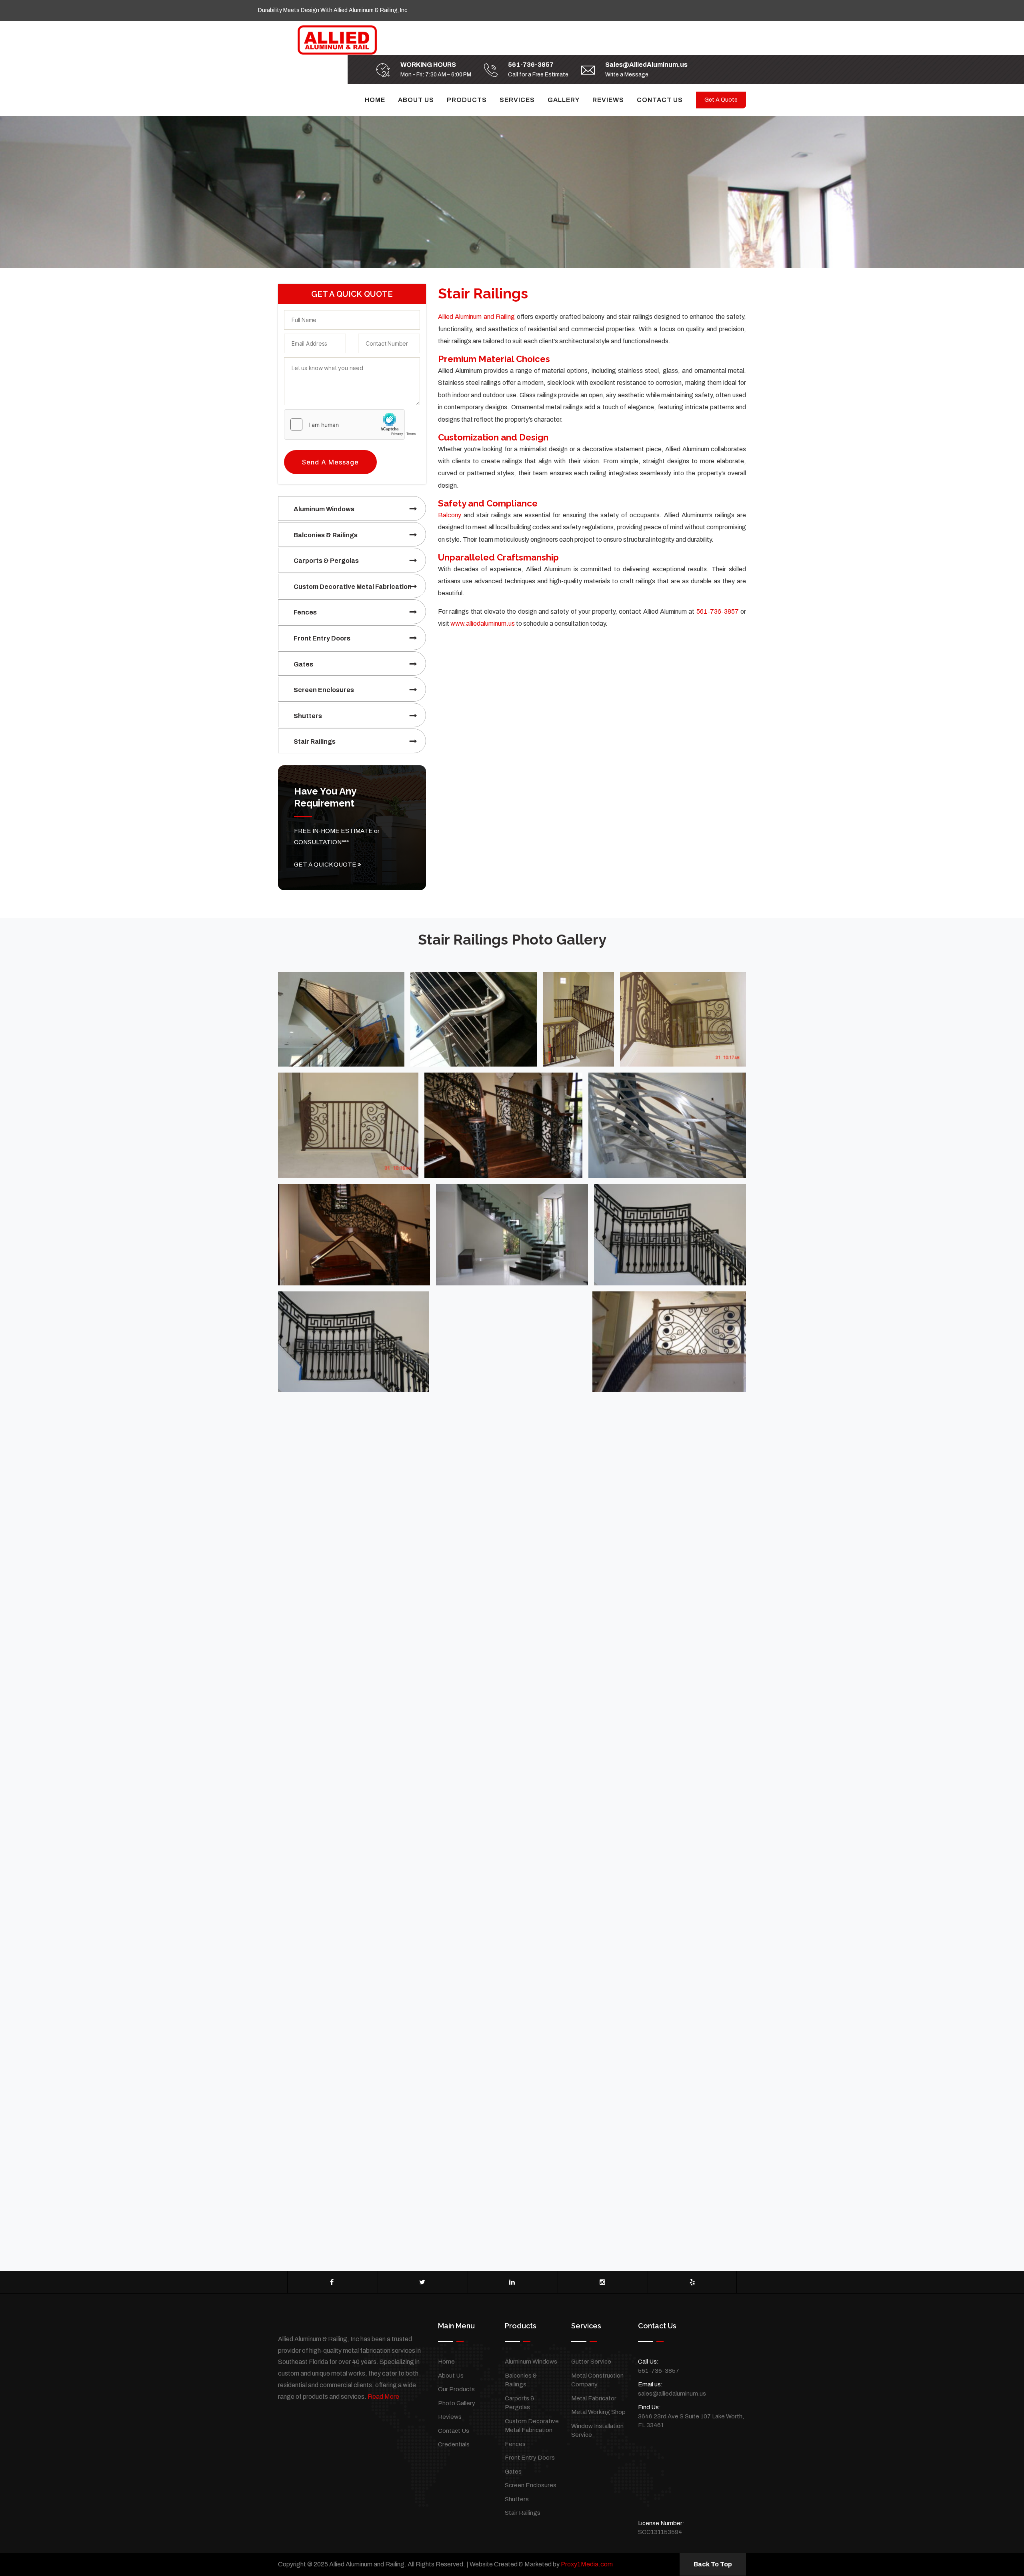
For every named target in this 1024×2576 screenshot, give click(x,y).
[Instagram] (602, 2282)
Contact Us (660, 100)
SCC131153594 (660, 2532)
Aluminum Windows (324, 509)
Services (517, 100)
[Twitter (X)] (422, 2282)
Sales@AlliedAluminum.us (646, 65)
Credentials (454, 2444)
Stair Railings (315, 742)
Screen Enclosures (324, 690)
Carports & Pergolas (326, 561)
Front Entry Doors (322, 638)
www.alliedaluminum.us (483, 623)
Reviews (608, 100)
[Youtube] (692, 2282)
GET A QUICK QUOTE (326, 865)
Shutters (308, 716)
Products (467, 100)
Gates (303, 664)
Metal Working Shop (598, 2412)
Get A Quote (721, 100)
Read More (383, 2397)
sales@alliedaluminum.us (672, 2394)
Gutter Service (591, 2362)
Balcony (450, 515)
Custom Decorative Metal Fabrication (353, 587)
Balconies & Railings (326, 535)
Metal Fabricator (594, 2398)
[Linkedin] (512, 2282)
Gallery (564, 100)
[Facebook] (332, 2282)
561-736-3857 (531, 65)
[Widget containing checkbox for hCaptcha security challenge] (352, 424)
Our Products (456, 2389)
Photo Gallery (457, 2403)
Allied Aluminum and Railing (476, 317)
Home (375, 100)
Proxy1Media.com (587, 2564)
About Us (416, 100)
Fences (305, 612)
